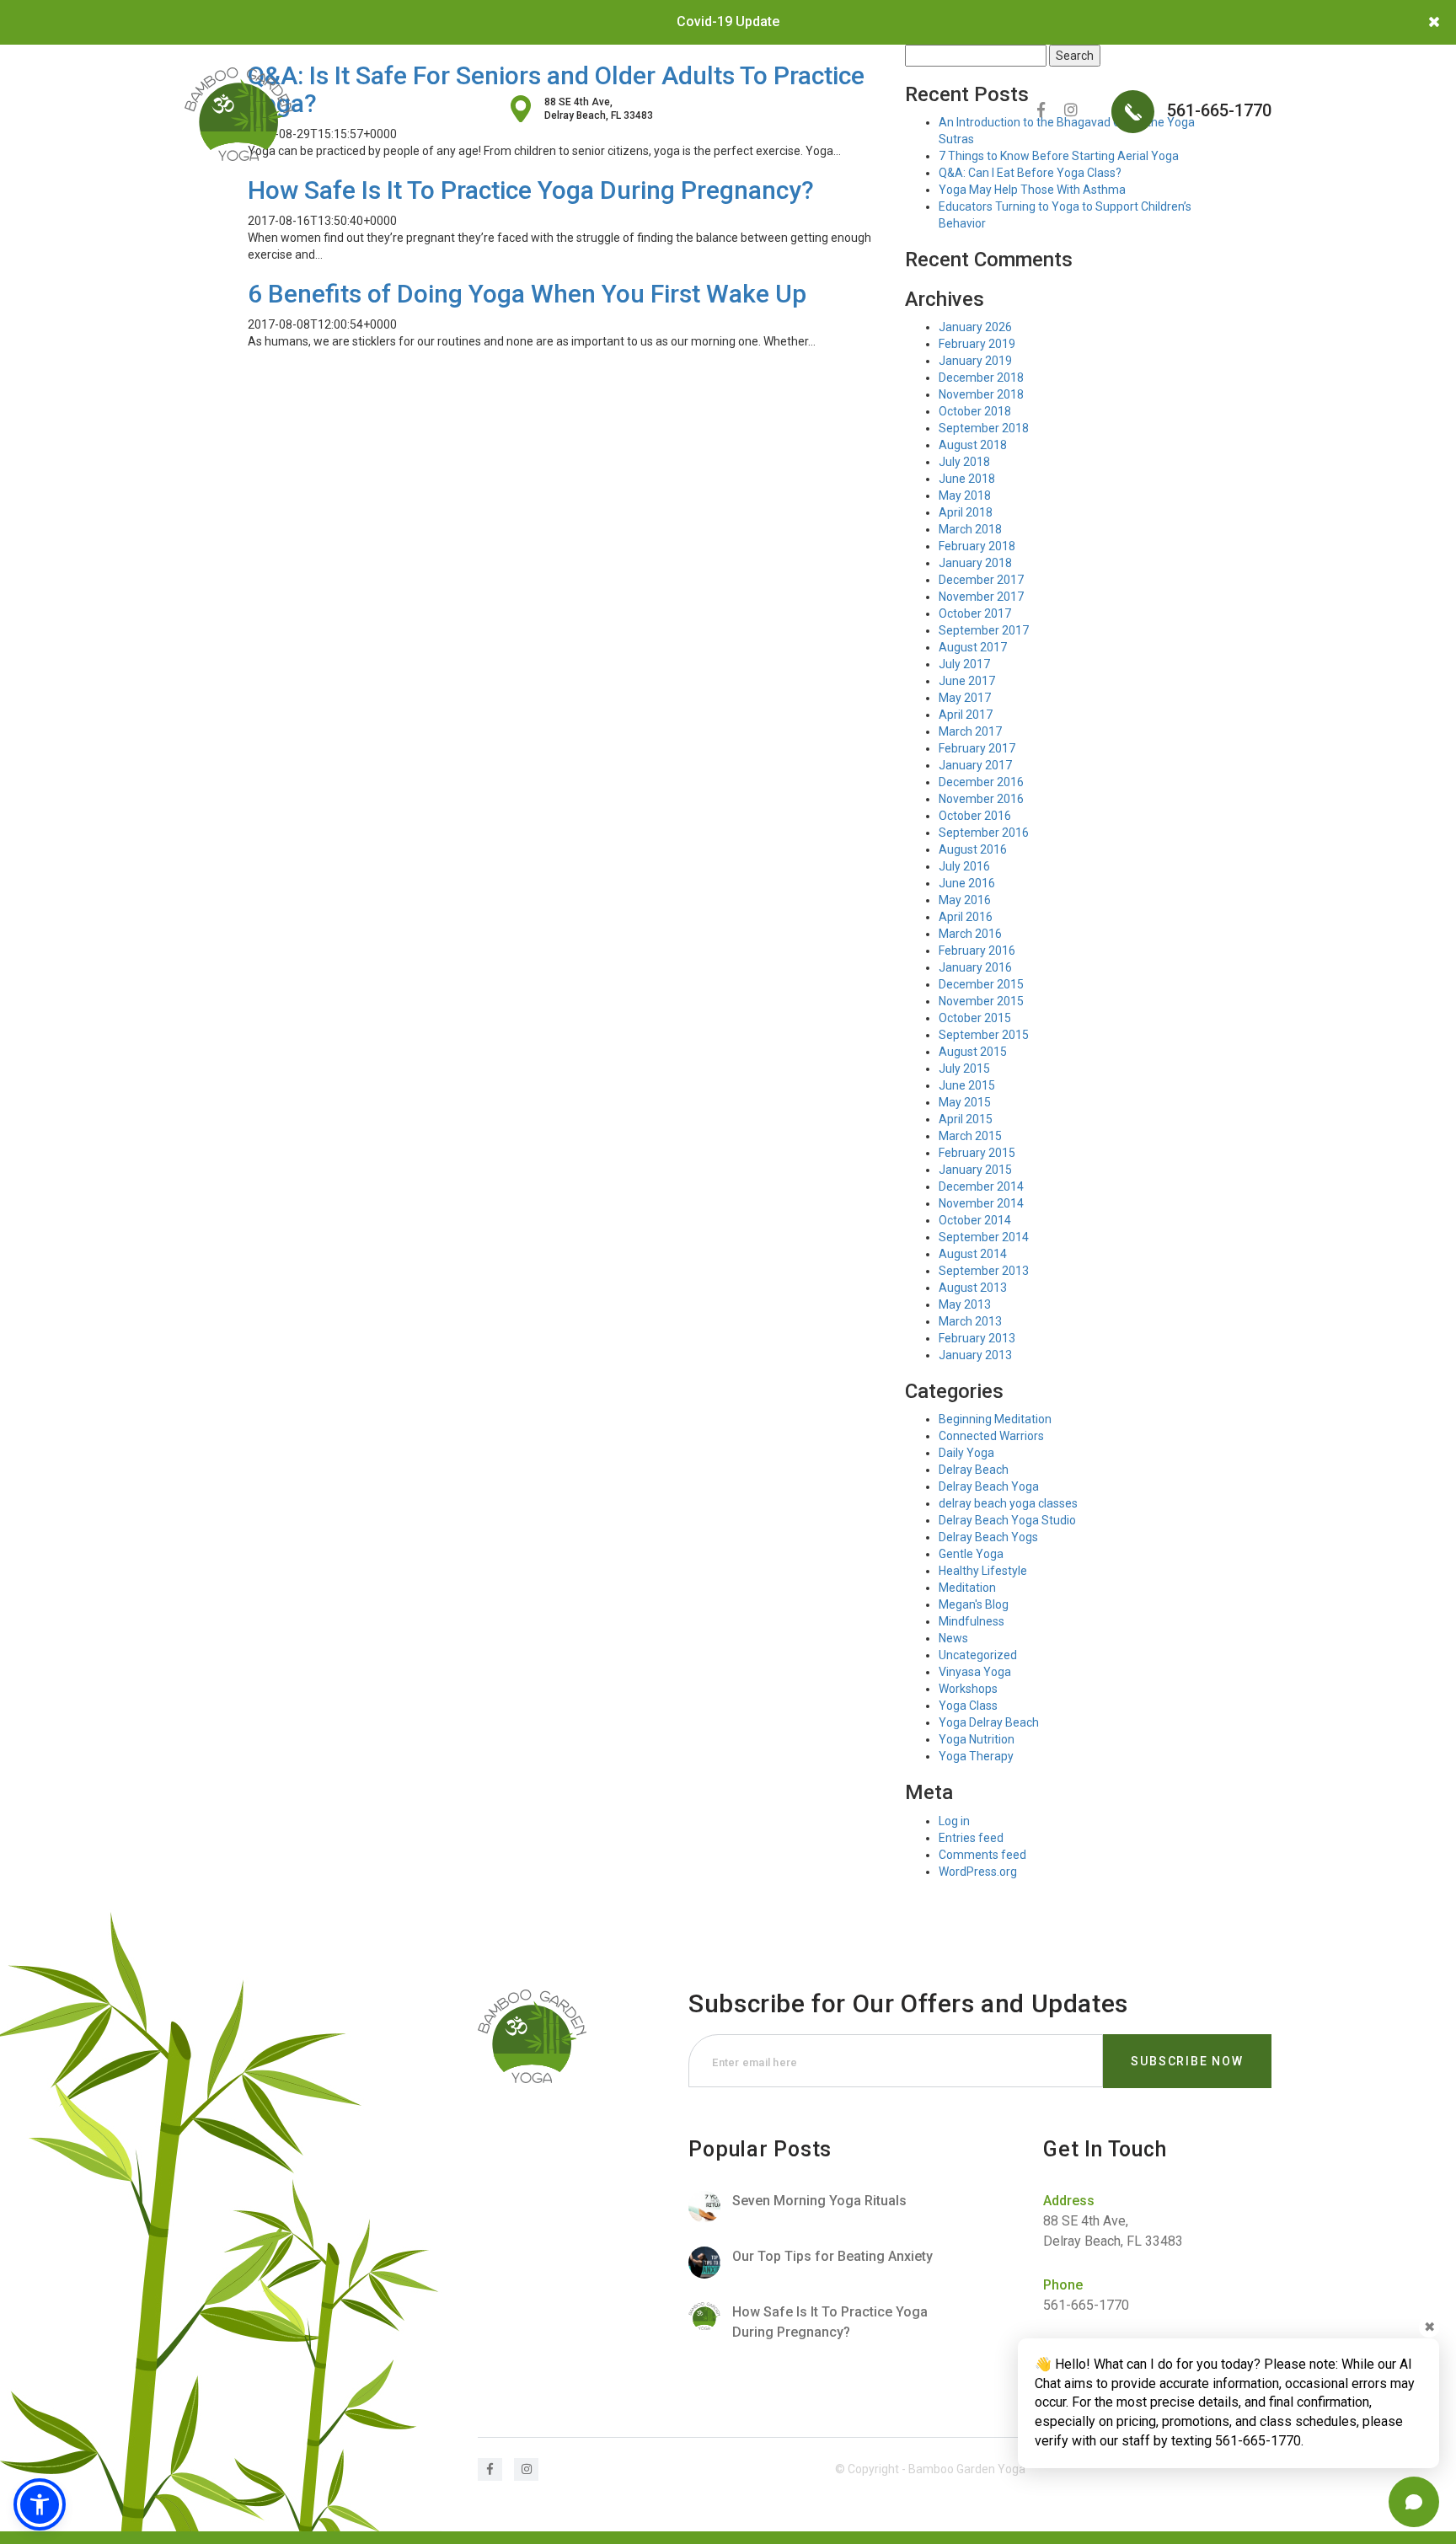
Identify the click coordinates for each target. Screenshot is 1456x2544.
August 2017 (973, 647)
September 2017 (984, 630)
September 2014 (984, 1237)
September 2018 (984, 428)
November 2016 (981, 799)
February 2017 (977, 748)
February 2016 (977, 951)
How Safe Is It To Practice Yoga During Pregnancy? (531, 190)
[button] (40, 2504)
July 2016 (964, 866)
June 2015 (967, 1085)
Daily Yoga (966, 1453)
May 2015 (965, 1102)
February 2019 (977, 344)
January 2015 (975, 1170)
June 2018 (967, 479)
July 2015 (964, 1068)
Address (1069, 2201)
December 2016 (981, 782)
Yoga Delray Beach (989, 1722)
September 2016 (984, 833)
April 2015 (966, 1119)
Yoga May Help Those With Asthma (1032, 190)
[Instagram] (1071, 110)
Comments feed (982, 1855)
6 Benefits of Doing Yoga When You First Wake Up (527, 294)
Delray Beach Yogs (988, 1537)
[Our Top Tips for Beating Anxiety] (828, 2263)
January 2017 (975, 765)
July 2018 (964, 462)
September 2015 (984, 1035)
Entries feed (971, 1838)
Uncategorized (978, 1655)
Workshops (968, 1689)
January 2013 (975, 1355)
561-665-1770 (1217, 110)
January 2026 (975, 327)
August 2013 (973, 1288)
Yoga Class (968, 1706)
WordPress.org (978, 1872)
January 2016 (975, 967)
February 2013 (977, 1338)
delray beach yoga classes (1008, 1503)
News (953, 1638)
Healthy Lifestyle (983, 1571)
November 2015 (981, 1001)
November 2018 (981, 394)
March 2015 (970, 1136)
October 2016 (975, 816)
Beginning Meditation (995, 1419)
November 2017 (981, 597)
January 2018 (975, 563)
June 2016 (967, 883)
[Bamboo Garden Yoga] (239, 114)
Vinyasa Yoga (975, 1672)
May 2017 (965, 698)
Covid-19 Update (728, 21)
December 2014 (981, 1186)
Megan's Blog (974, 1604)
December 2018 (981, 378)
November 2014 (981, 1203)
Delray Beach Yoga (989, 1486)
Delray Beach (974, 1470)
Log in (954, 1821)
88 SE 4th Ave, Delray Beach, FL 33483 (599, 109)
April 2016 (966, 917)
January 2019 (975, 361)
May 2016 (965, 900)
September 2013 (984, 1271)
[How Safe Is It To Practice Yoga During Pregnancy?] (828, 2322)
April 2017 (966, 715)
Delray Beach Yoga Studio (1007, 1520)
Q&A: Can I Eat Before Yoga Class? (1030, 173)
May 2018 (965, 495)
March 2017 (970, 731)
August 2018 (973, 445)
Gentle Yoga (971, 1554)
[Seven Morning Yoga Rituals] (828, 2207)
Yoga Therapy (976, 1756)
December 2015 (981, 984)
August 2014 (973, 1254)
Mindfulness (972, 1621)
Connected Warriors (991, 1436)
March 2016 (970, 934)
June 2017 (967, 681)
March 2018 (970, 529)
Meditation (967, 1588)
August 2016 (973, 849)
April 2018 (966, 512)
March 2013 (970, 1321)
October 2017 (975, 613)
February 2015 (977, 1153)
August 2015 (973, 1052)
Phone (1063, 2285)
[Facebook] (1041, 110)
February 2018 (977, 546)
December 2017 (981, 580)
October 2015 (975, 1018)
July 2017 (964, 664)
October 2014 (975, 1220)
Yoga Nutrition (977, 1739)
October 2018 (975, 411)
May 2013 (965, 1304)
